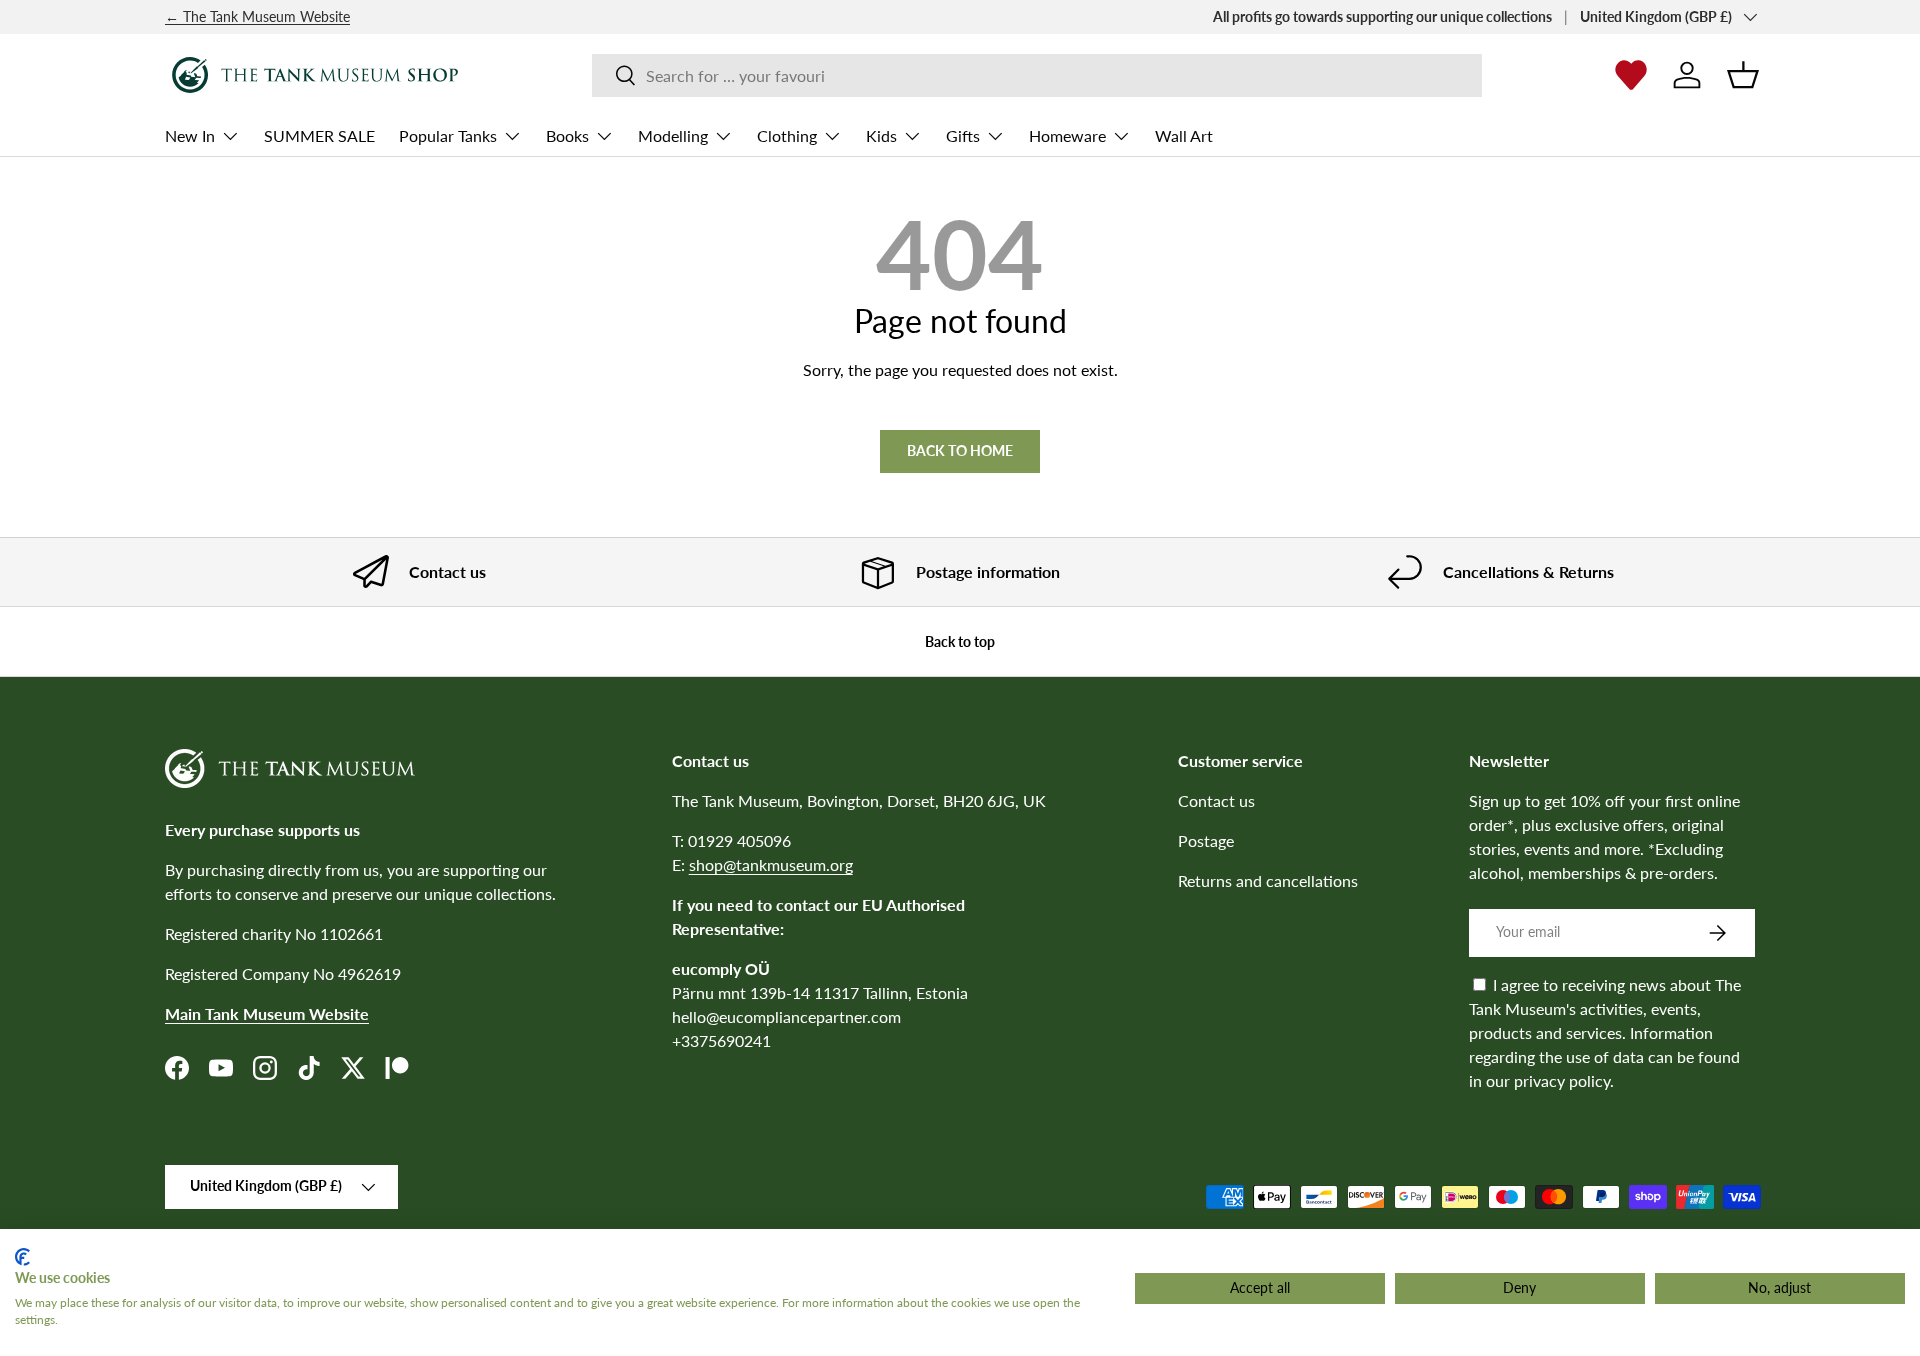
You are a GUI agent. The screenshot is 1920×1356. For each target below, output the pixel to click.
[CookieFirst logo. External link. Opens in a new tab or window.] (22, 1257)
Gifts (963, 135)
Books (567, 135)
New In (190, 135)
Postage (1206, 840)
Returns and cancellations (1268, 880)
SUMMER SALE (319, 135)
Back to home (960, 450)
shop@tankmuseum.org (771, 864)
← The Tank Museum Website (257, 16)
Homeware (1067, 135)
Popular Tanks (448, 135)
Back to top (960, 641)
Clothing (787, 135)
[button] (1743, 75)
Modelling (673, 135)
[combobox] (1036, 75)
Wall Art (1184, 135)
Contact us (1216, 800)
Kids (881, 135)
